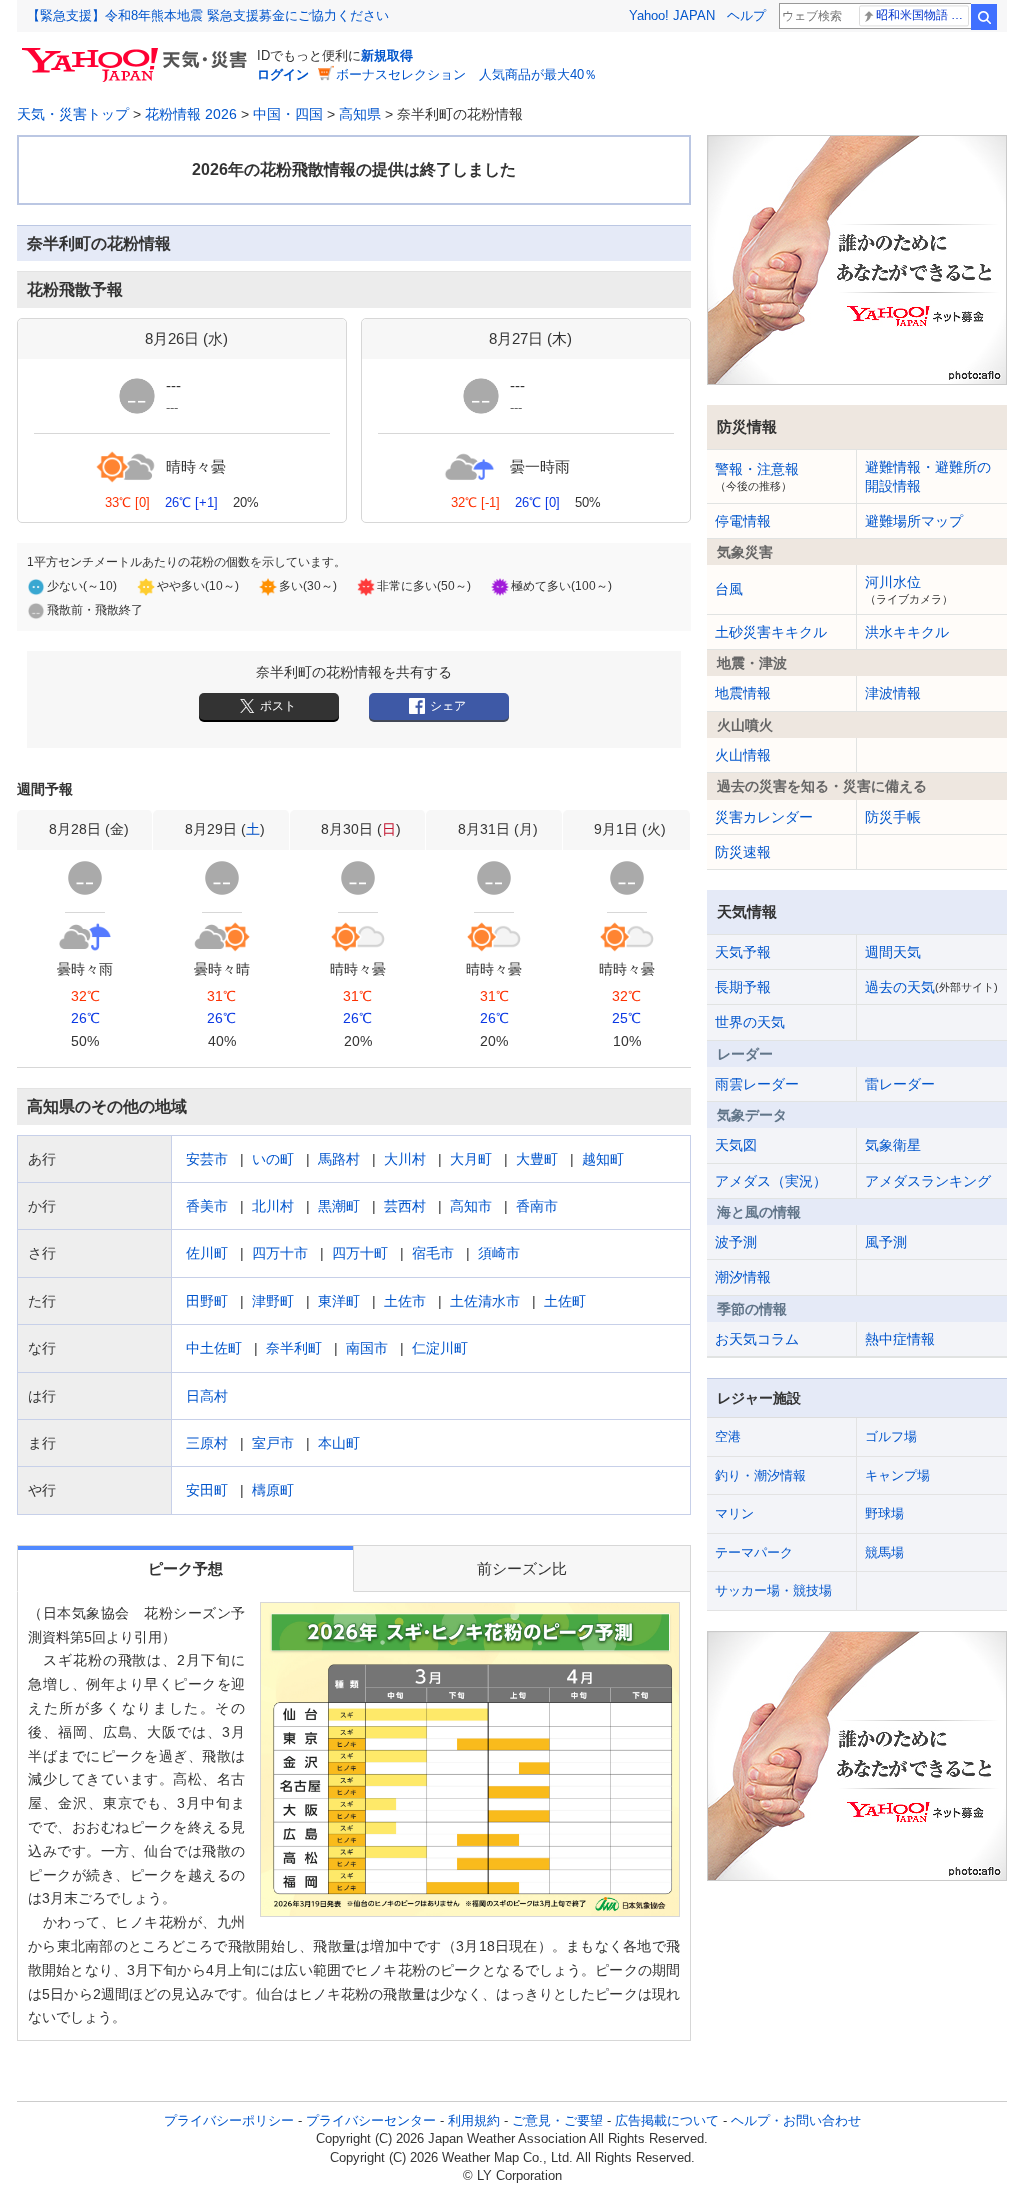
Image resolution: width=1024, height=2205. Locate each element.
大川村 (405, 1159)
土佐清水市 (485, 1301)
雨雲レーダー (757, 1084)
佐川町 (207, 1253)
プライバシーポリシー (229, 2120)
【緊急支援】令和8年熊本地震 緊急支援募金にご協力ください (208, 15)
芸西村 (405, 1206)
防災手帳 (893, 817)
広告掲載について (667, 2120)
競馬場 (884, 1552)
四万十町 (360, 1253)
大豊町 (537, 1159)
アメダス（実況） (771, 1181)
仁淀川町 (440, 1348)
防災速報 (743, 852)
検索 (984, 17)
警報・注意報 (757, 476)
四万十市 (280, 1253)
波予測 (736, 1242)
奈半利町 (294, 1348)
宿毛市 (433, 1253)
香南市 (537, 1206)
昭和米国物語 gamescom (922, 15)
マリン (734, 1513)
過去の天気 (931, 987)
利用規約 (474, 2120)
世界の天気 (750, 1022)
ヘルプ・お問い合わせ (796, 2120)
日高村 (207, 1396)
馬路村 (339, 1159)
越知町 (603, 1159)
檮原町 (273, 1490)
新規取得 (387, 55)
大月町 (471, 1159)
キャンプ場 (897, 1475)
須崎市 (499, 1253)
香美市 (207, 1206)
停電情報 (743, 521)
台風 (729, 589)
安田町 (207, 1490)
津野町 (273, 1301)
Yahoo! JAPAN (672, 15)
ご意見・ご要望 (557, 2120)
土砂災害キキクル (771, 632)
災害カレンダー (764, 817)
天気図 (736, 1145)
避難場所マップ (914, 521)
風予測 (886, 1242)
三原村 (207, 1443)
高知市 (471, 1206)
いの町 (273, 1159)
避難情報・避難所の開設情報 (928, 476)
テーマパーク (754, 1552)
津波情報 (893, 693)
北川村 (273, 1206)
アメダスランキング (928, 1181)
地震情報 (743, 693)
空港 (728, 1436)
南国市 (367, 1348)
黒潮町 (339, 1206)
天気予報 (743, 952)
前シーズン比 (522, 1568)
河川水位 (909, 589)
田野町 (207, 1301)
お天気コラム (757, 1339)
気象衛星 (893, 1145)
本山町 (339, 1443)
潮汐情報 (743, 1277)
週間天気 (893, 952)
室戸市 (273, 1443)
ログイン (283, 74)
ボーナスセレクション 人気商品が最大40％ (466, 74)
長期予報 (743, 987)
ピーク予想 (185, 1568)
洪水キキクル (907, 632)
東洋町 (339, 1301)
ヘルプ (746, 15)
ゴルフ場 (891, 1436)
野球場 (884, 1513)
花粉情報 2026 (191, 114)
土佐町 (565, 1301)
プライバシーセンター (371, 2120)
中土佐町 (214, 1348)
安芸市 (207, 1159)
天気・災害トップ (73, 114)
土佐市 (405, 1301)
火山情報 (743, 755)
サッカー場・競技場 (773, 1590)
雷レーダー (900, 1084)
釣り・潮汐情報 (760, 1475)
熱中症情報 (900, 1339)
